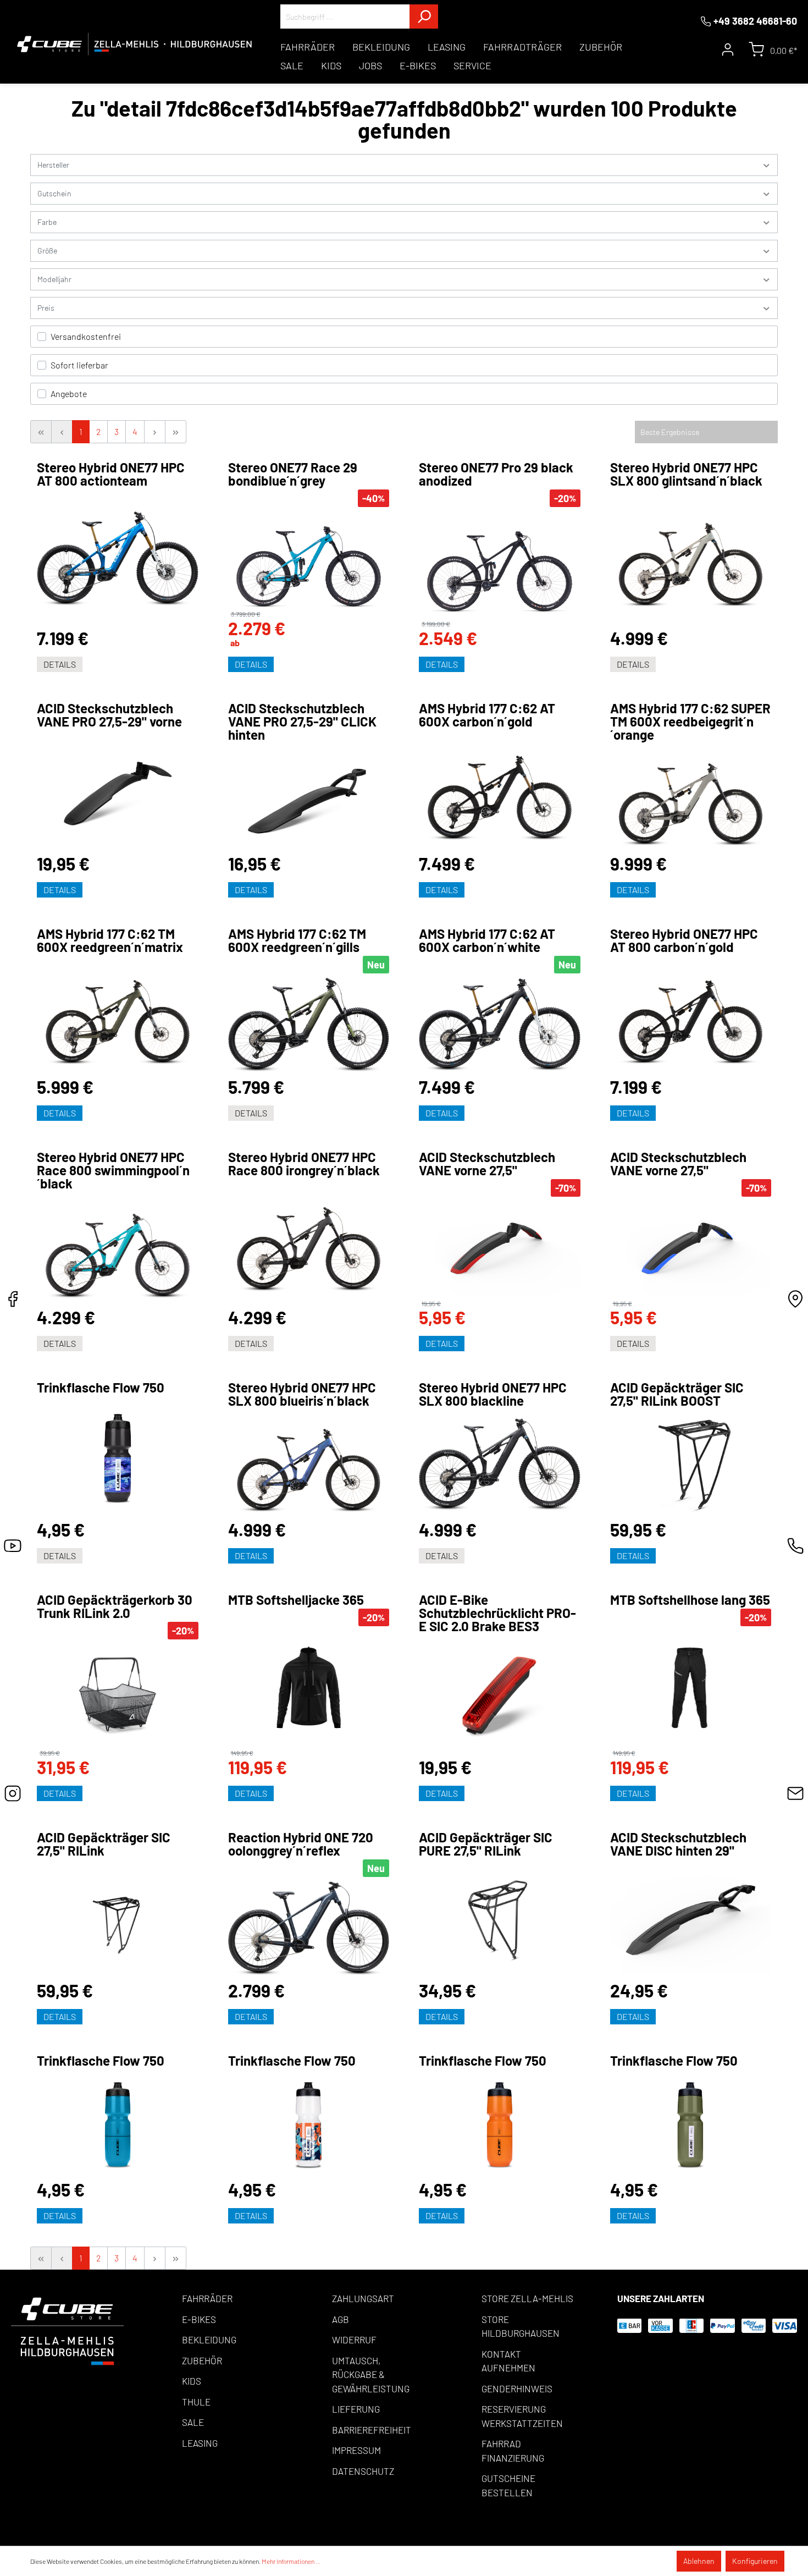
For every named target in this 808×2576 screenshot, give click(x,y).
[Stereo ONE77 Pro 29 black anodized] (500, 564)
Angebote (69, 393)
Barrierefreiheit (372, 2430)
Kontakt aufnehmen (508, 2361)
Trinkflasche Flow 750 (101, 1388)
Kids (192, 2381)
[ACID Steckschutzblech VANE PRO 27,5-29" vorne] (118, 792)
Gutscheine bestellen (508, 2485)
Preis (46, 308)
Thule (196, 2402)
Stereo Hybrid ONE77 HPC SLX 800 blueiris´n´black (302, 1394)
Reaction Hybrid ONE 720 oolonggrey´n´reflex (301, 1844)
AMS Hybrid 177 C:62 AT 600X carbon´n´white (487, 940)
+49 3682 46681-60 (755, 21)
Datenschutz (363, 2471)
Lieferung (356, 2409)
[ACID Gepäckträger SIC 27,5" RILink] (118, 1920)
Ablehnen (699, 2561)
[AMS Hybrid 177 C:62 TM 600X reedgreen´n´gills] (309, 1025)
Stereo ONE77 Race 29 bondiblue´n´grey (293, 474)
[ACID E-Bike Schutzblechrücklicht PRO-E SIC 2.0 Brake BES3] (500, 1696)
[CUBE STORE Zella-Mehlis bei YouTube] (13, 1549)
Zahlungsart (363, 2298)
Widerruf (354, 2340)
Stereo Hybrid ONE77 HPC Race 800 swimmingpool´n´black (113, 1170)
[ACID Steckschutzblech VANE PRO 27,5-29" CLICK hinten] (309, 799)
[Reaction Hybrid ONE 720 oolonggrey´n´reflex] (309, 1929)
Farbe (47, 222)
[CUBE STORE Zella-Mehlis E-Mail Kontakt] (795, 1796)
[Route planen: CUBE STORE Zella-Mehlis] (795, 1302)
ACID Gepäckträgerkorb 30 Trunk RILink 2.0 (115, 1606)
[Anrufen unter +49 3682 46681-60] (795, 1549)
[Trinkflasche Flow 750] (118, 1458)
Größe (47, 251)
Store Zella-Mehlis (527, 2298)
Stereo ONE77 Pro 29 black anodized (496, 474)
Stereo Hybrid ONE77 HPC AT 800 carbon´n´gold (684, 940)
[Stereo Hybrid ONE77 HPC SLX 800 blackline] (500, 1465)
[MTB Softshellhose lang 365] (691, 1688)
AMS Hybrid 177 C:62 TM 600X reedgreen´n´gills (297, 940)
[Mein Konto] (728, 49)
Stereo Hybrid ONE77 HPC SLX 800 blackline (493, 1394)
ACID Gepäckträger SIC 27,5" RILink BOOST (677, 1394)
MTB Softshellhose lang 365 (690, 1600)
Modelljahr (54, 279)
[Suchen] (424, 16)
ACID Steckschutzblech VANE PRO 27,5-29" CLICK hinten (302, 722)
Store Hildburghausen (521, 2326)
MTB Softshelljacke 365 (296, 1600)
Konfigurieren (755, 2561)
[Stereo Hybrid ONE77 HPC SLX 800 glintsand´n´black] (691, 559)
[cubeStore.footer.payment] (67, 2330)
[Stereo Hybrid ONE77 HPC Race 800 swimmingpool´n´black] (118, 1250)
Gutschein (54, 193)
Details (60, 664)
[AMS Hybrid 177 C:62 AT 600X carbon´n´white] (500, 1025)
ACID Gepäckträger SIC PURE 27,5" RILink (486, 1844)
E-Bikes (199, 2319)
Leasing (200, 2443)
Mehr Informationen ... (291, 2561)
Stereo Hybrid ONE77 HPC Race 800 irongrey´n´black (304, 1164)
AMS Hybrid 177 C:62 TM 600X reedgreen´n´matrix (110, 940)
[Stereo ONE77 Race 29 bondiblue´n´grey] (309, 559)
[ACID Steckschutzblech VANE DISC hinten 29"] (691, 1920)
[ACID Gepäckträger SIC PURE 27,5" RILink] (500, 1920)
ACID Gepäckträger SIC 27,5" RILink (104, 1844)
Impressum (356, 2450)
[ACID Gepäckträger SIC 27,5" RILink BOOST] (691, 1465)
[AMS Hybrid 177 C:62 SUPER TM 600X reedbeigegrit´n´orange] (691, 799)
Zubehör (202, 2360)
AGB (341, 2319)
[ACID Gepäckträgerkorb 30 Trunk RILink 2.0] (118, 1694)
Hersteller (53, 165)
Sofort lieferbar (79, 365)
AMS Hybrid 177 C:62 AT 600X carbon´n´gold (487, 715)
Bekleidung (209, 2340)
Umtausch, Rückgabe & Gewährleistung (371, 2374)
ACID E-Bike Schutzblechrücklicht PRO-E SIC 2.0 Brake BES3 (497, 1613)
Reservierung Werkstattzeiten (522, 2416)
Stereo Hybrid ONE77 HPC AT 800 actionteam (111, 474)
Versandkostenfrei (86, 336)
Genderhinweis (517, 2388)
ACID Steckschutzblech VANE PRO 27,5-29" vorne (109, 715)
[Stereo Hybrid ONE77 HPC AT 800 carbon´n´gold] (691, 1016)
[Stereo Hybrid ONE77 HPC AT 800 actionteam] (118, 559)
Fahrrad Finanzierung (513, 2451)
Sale (193, 2422)
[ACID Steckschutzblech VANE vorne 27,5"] (500, 1248)
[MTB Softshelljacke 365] (309, 1688)
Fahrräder (207, 2298)
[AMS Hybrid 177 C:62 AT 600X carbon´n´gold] (500, 792)
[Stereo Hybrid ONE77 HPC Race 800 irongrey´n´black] (309, 1243)
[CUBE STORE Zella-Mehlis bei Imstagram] (13, 1796)
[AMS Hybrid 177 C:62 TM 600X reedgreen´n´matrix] (118, 1016)
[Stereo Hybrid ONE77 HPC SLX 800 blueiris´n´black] (309, 1465)
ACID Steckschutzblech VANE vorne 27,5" (487, 1164)
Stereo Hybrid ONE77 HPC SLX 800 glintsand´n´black (686, 474)
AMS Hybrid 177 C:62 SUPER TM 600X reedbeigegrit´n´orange (690, 722)
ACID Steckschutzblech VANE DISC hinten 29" (678, 1844)
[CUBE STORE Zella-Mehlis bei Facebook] (13, 1302)
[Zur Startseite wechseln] (135, 44)
